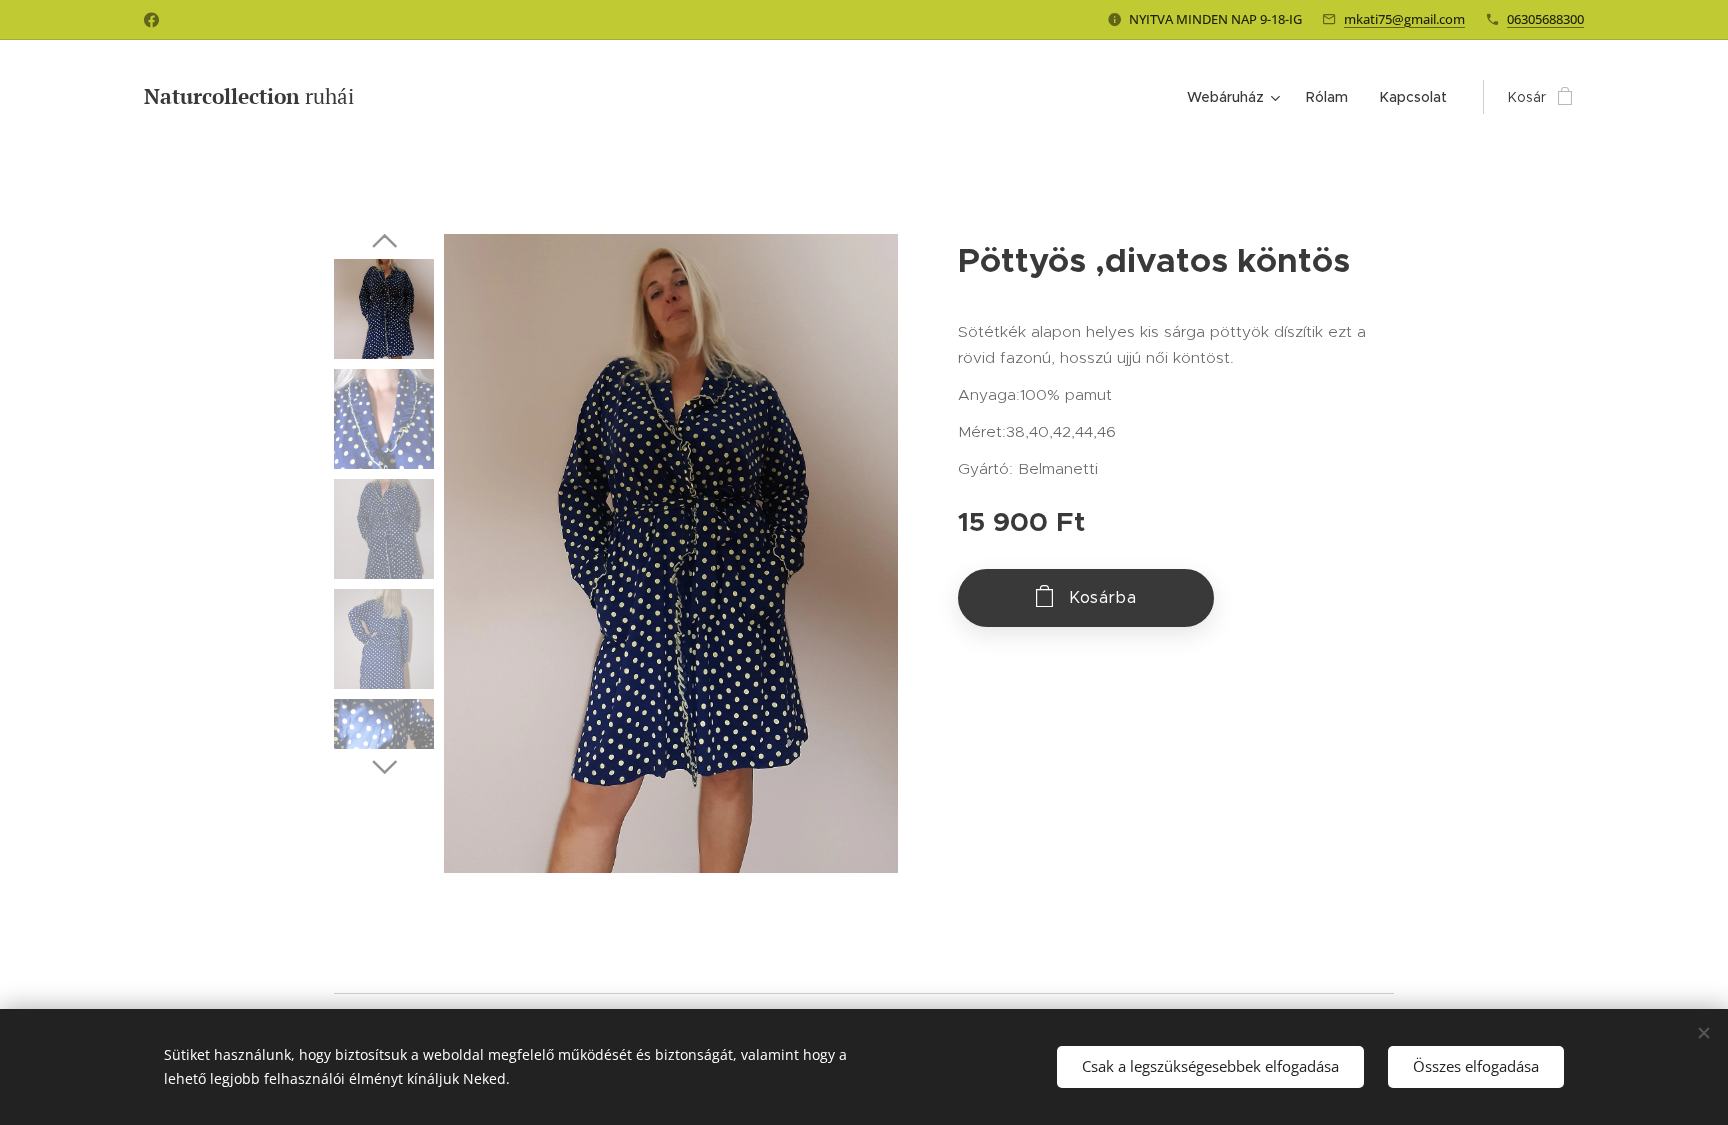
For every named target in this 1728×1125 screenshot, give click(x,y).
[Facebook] (151, 20)
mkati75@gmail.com (1404, 19)
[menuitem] (1236, 97)
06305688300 (1545, 19)
